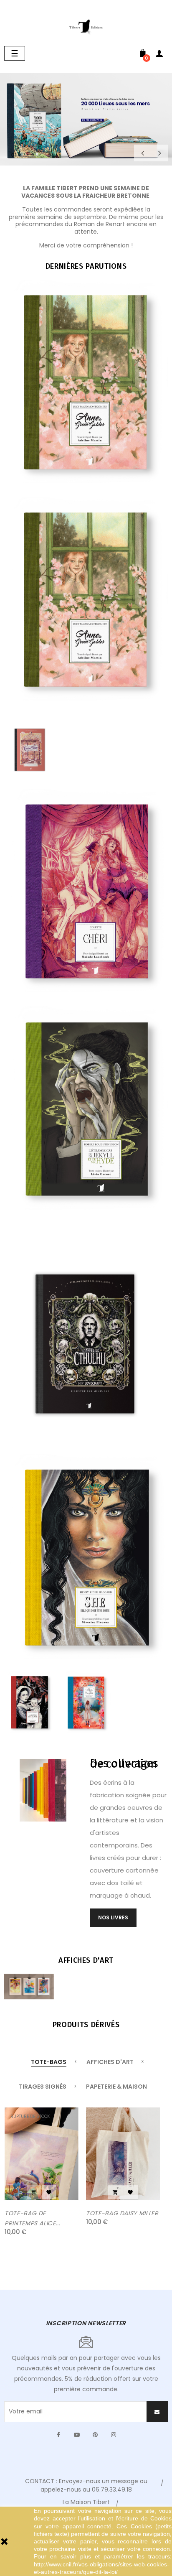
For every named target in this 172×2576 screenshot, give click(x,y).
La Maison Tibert (86, 2502)
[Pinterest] (95, 2435)
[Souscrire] (157, 2412)
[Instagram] (114, 2435)
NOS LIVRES (113, 1917)
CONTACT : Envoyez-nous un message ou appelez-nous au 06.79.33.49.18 (86, 2485)
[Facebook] (58, 2435)
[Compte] (159, 55)
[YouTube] (77, 2435)
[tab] (49, 2063)
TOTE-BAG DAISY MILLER (122, 2213)
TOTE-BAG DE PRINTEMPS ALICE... (33, 2218)
